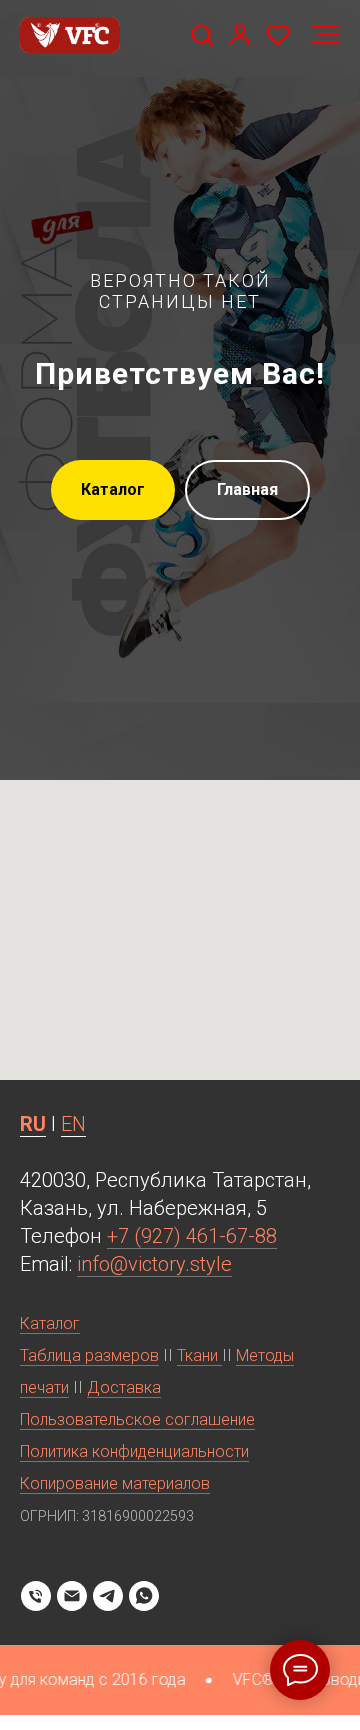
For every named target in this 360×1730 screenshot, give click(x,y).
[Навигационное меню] (326, 35)
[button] (202, 34)
